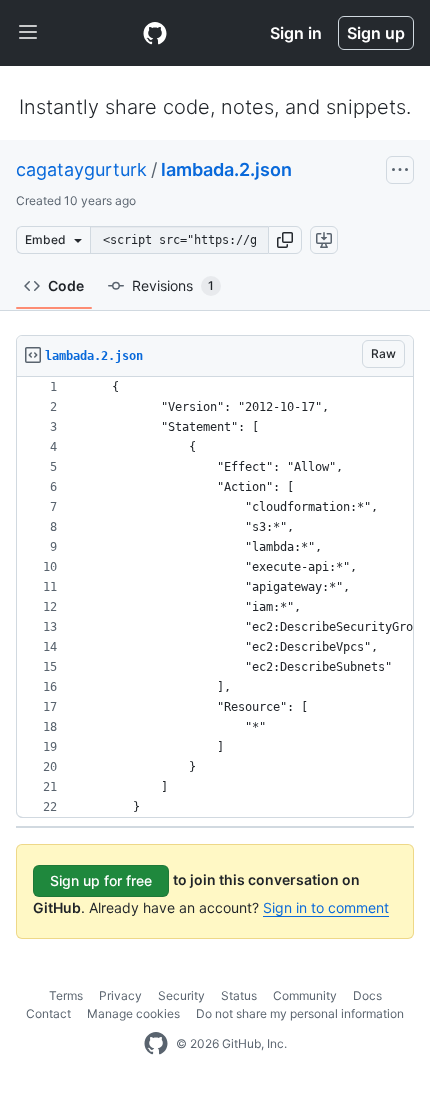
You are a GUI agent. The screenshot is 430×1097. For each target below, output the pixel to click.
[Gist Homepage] (155, 33)
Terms (66, 995)
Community (305, 995)
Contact (48, 1013)
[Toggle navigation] (28, 33)
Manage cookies (133, 1013)
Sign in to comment (326, 907)
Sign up (376, 33)
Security (181, 995)
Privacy (120, 995)
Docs (367, 995)
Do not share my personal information (300, 1013)
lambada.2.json (226, 169)
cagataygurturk (81, 169)
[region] (215, 597)
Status (239, 995)
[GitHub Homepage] (156, 1044)
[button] (285, 240)
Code (66, 285)
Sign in (296, 33)
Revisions (173, 285)
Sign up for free (101, 880)
